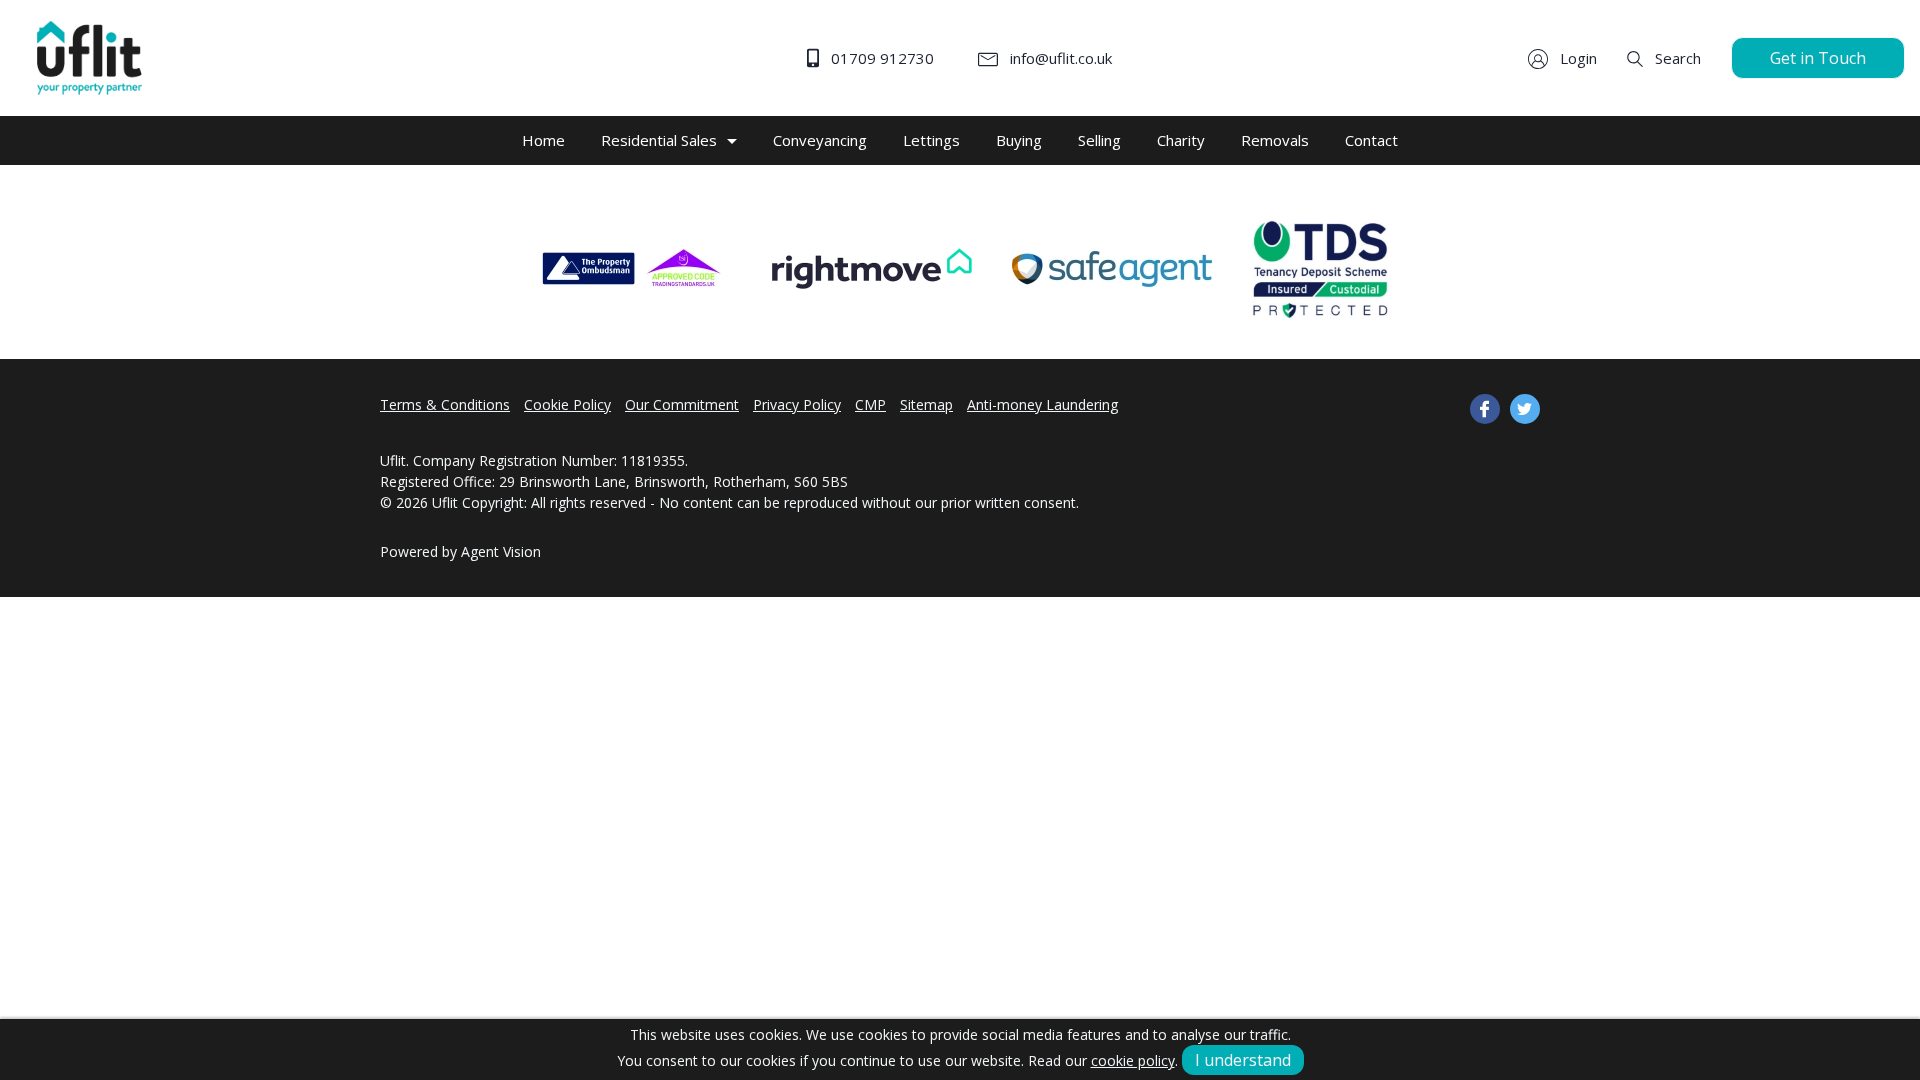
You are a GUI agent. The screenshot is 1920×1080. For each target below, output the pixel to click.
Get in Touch (1818, 58)
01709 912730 (880, 58)
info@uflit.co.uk (1059, 58)
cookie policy (1133, 1060)
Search (1676, 58)
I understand (1243, 1060)
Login (1576, 58)
